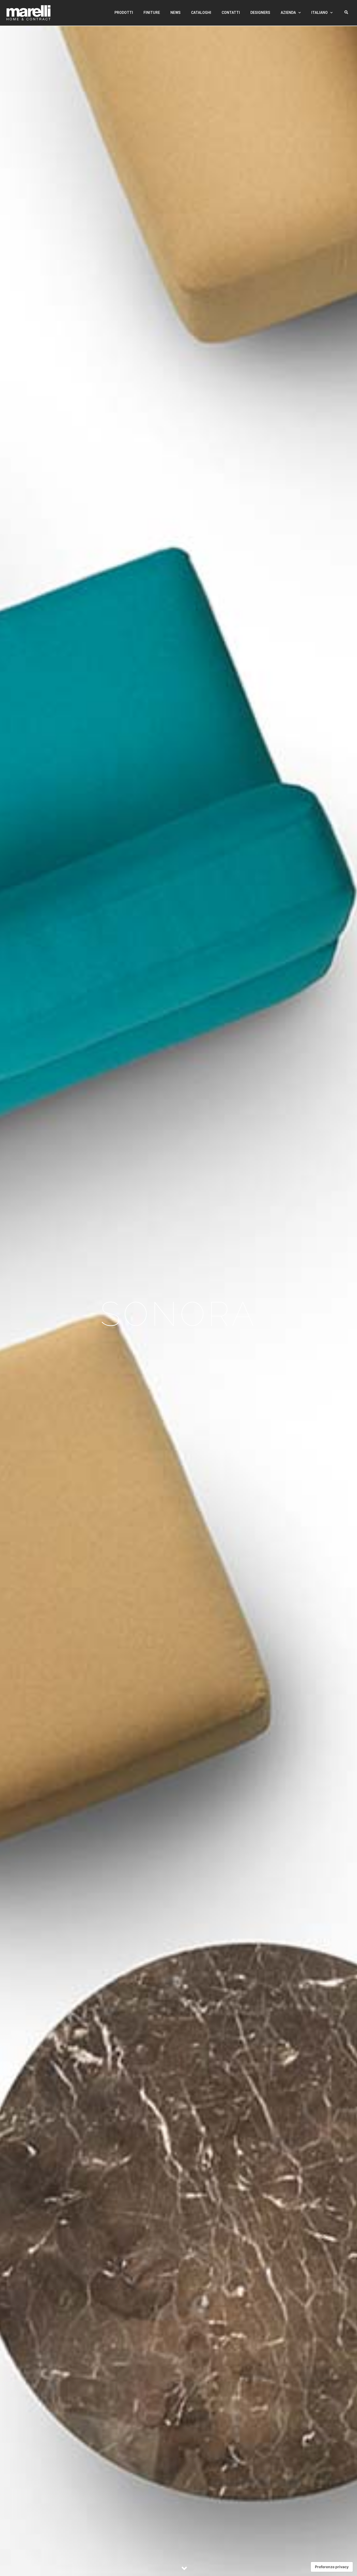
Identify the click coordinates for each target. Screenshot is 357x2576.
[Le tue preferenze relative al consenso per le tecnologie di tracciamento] (332, 2567)
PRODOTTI (124, 13)
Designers (260, 13)
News (175, 13)
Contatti (231, 13)
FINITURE (152, 13)
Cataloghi (201, 13)
